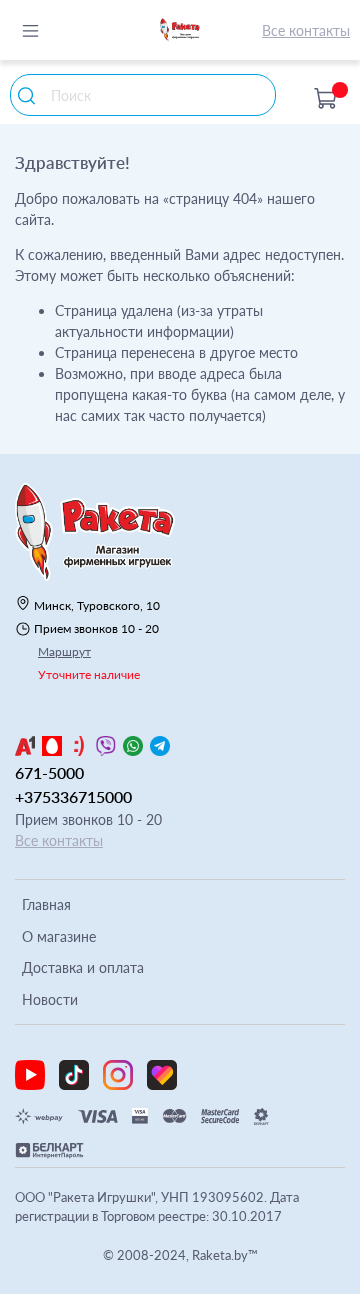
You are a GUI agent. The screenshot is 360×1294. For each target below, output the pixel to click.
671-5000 (49, 772)
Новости (50, 999)
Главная (46, 904)
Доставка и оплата (83, 967)
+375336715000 (73, 796)
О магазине (59, 936)
